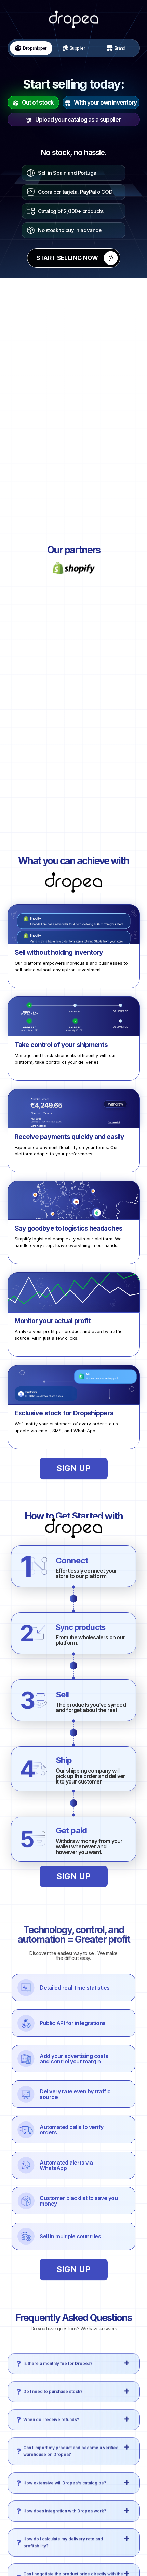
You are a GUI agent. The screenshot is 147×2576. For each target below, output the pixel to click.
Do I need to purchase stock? (53, 2383)
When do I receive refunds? (51, 2411)
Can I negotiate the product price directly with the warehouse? (73, 2568)
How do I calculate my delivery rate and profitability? (63, 2533)
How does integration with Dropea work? (65, 2502)
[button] (74, 2355)
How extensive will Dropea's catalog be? (65, 2474)
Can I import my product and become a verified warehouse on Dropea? (71, 2443)
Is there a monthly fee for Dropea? (58, 2355)
